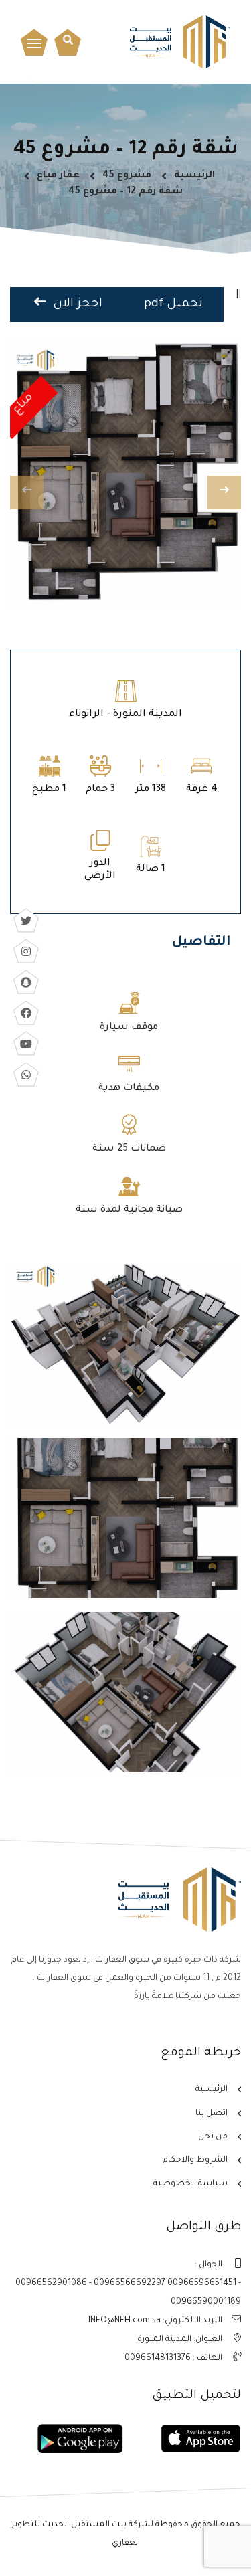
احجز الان (76, 304)
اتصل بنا (212, 2114)
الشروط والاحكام (195, 2160)
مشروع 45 (127, 176)
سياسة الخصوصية (190, 2184)
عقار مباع (58, 176)
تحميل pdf (173, 304)
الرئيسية (194, 176)
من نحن (213, 2137)
